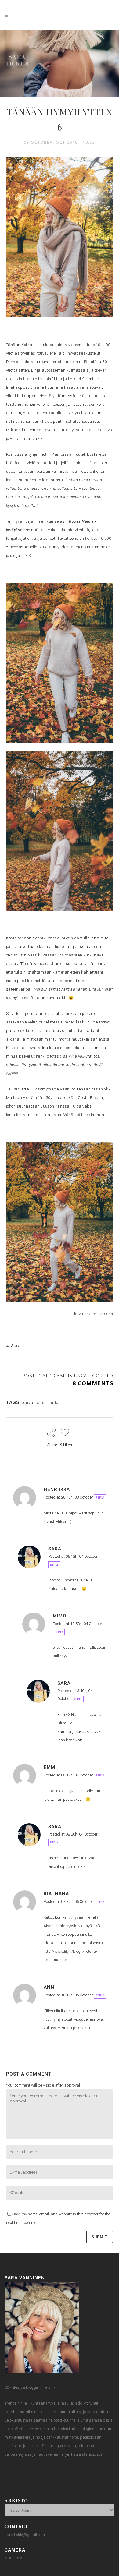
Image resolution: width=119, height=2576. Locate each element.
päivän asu (33, 1403)
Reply (100, 1498)
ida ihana (56, 1894)
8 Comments (93, 1383)
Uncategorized (94, 1376)
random (54, 1403)
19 (65, 1445)
